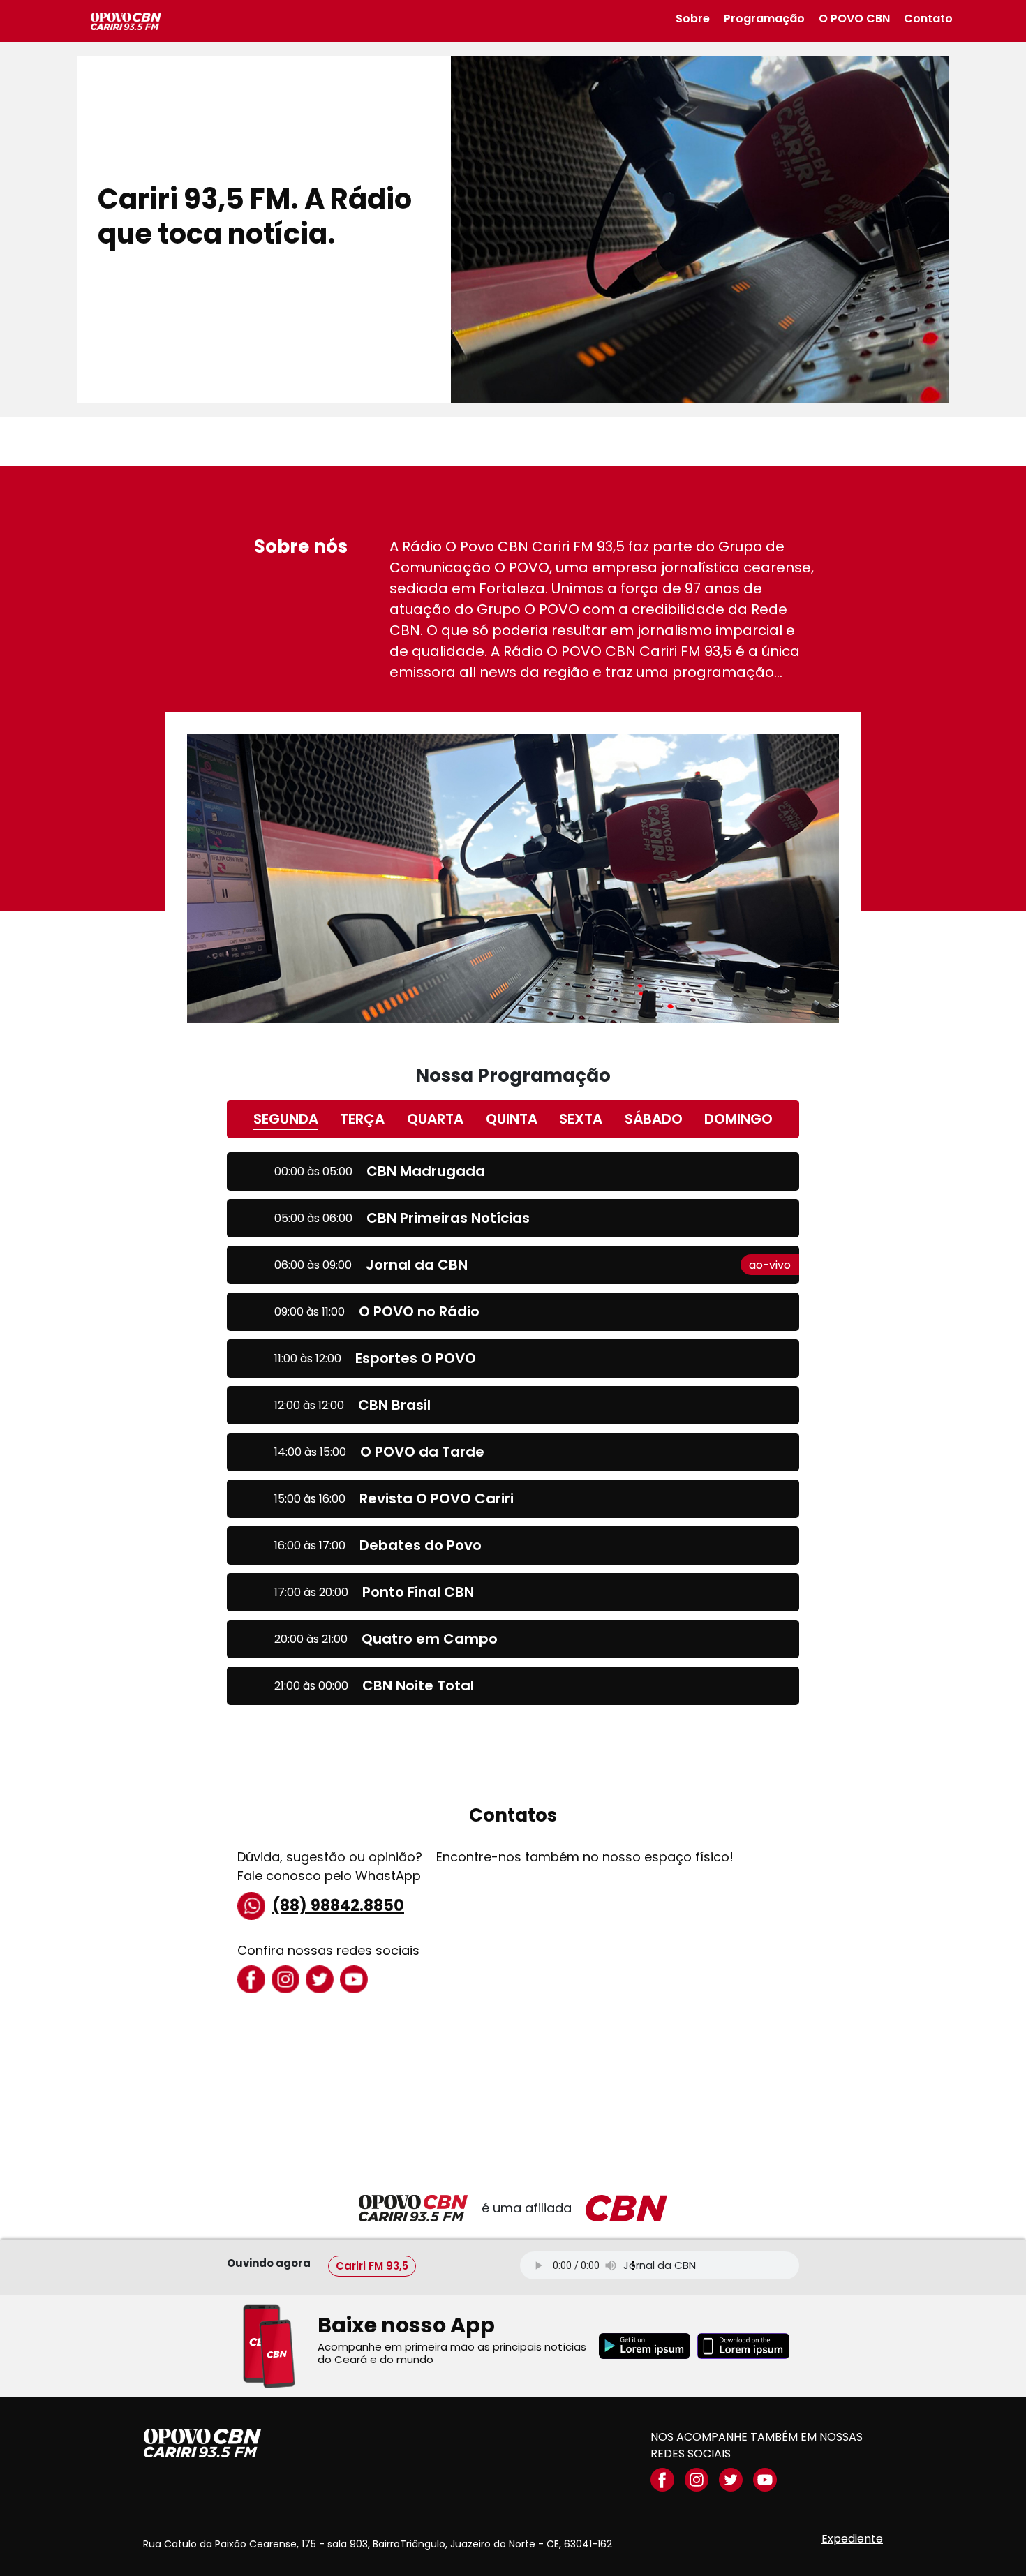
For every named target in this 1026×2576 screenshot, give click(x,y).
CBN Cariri (126, 21)
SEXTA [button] (581, 1119)
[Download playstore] (645, 2346)
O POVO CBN (854, 18)
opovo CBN (202, 2443)
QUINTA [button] (512, 1119)
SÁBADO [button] (654, 1119)
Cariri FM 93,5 (372, 2265)
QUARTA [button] (435, 1119)
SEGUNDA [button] (286, 1119)
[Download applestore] (743, 2346)
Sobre (693, 18)
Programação (764, 18)
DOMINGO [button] (738, 1119)
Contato (928, 18)
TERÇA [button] (362, 1119)
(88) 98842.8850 (338, 1906)
